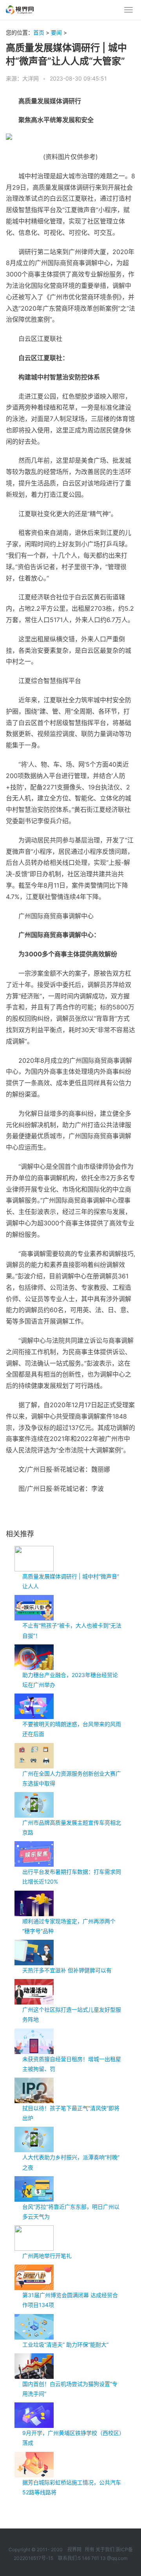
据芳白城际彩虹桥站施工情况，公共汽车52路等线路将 (72, 2487)
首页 (39, 32)
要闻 (56, 32)
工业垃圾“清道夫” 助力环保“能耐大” (65, 2344)
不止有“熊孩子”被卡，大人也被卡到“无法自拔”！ (72, 1630)
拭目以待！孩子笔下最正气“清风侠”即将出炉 (71, 2113)
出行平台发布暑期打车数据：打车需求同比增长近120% (72, 1877)
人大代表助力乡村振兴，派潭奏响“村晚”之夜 (71, 2162)
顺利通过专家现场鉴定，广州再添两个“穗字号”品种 (69, 1926)
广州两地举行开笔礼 (47, 2256)
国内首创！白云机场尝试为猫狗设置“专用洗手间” (70, 2389)
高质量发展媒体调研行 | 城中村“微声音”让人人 (71, 1581)
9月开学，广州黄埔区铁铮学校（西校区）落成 (72, 2438)
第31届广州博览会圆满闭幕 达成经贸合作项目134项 (70, 2300)
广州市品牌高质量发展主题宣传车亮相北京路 (72, 1827)
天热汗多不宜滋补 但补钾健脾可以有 (67, 1970)
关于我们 (105, 2549)
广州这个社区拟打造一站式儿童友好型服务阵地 (72, 2014)
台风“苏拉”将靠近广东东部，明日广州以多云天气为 (71, 2212)
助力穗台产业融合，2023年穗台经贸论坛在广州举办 (70, 1680)
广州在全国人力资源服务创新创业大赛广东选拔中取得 (72, 1778)
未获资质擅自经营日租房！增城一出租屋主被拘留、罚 (72, 2064)
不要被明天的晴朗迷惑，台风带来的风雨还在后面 (72, 1729)
